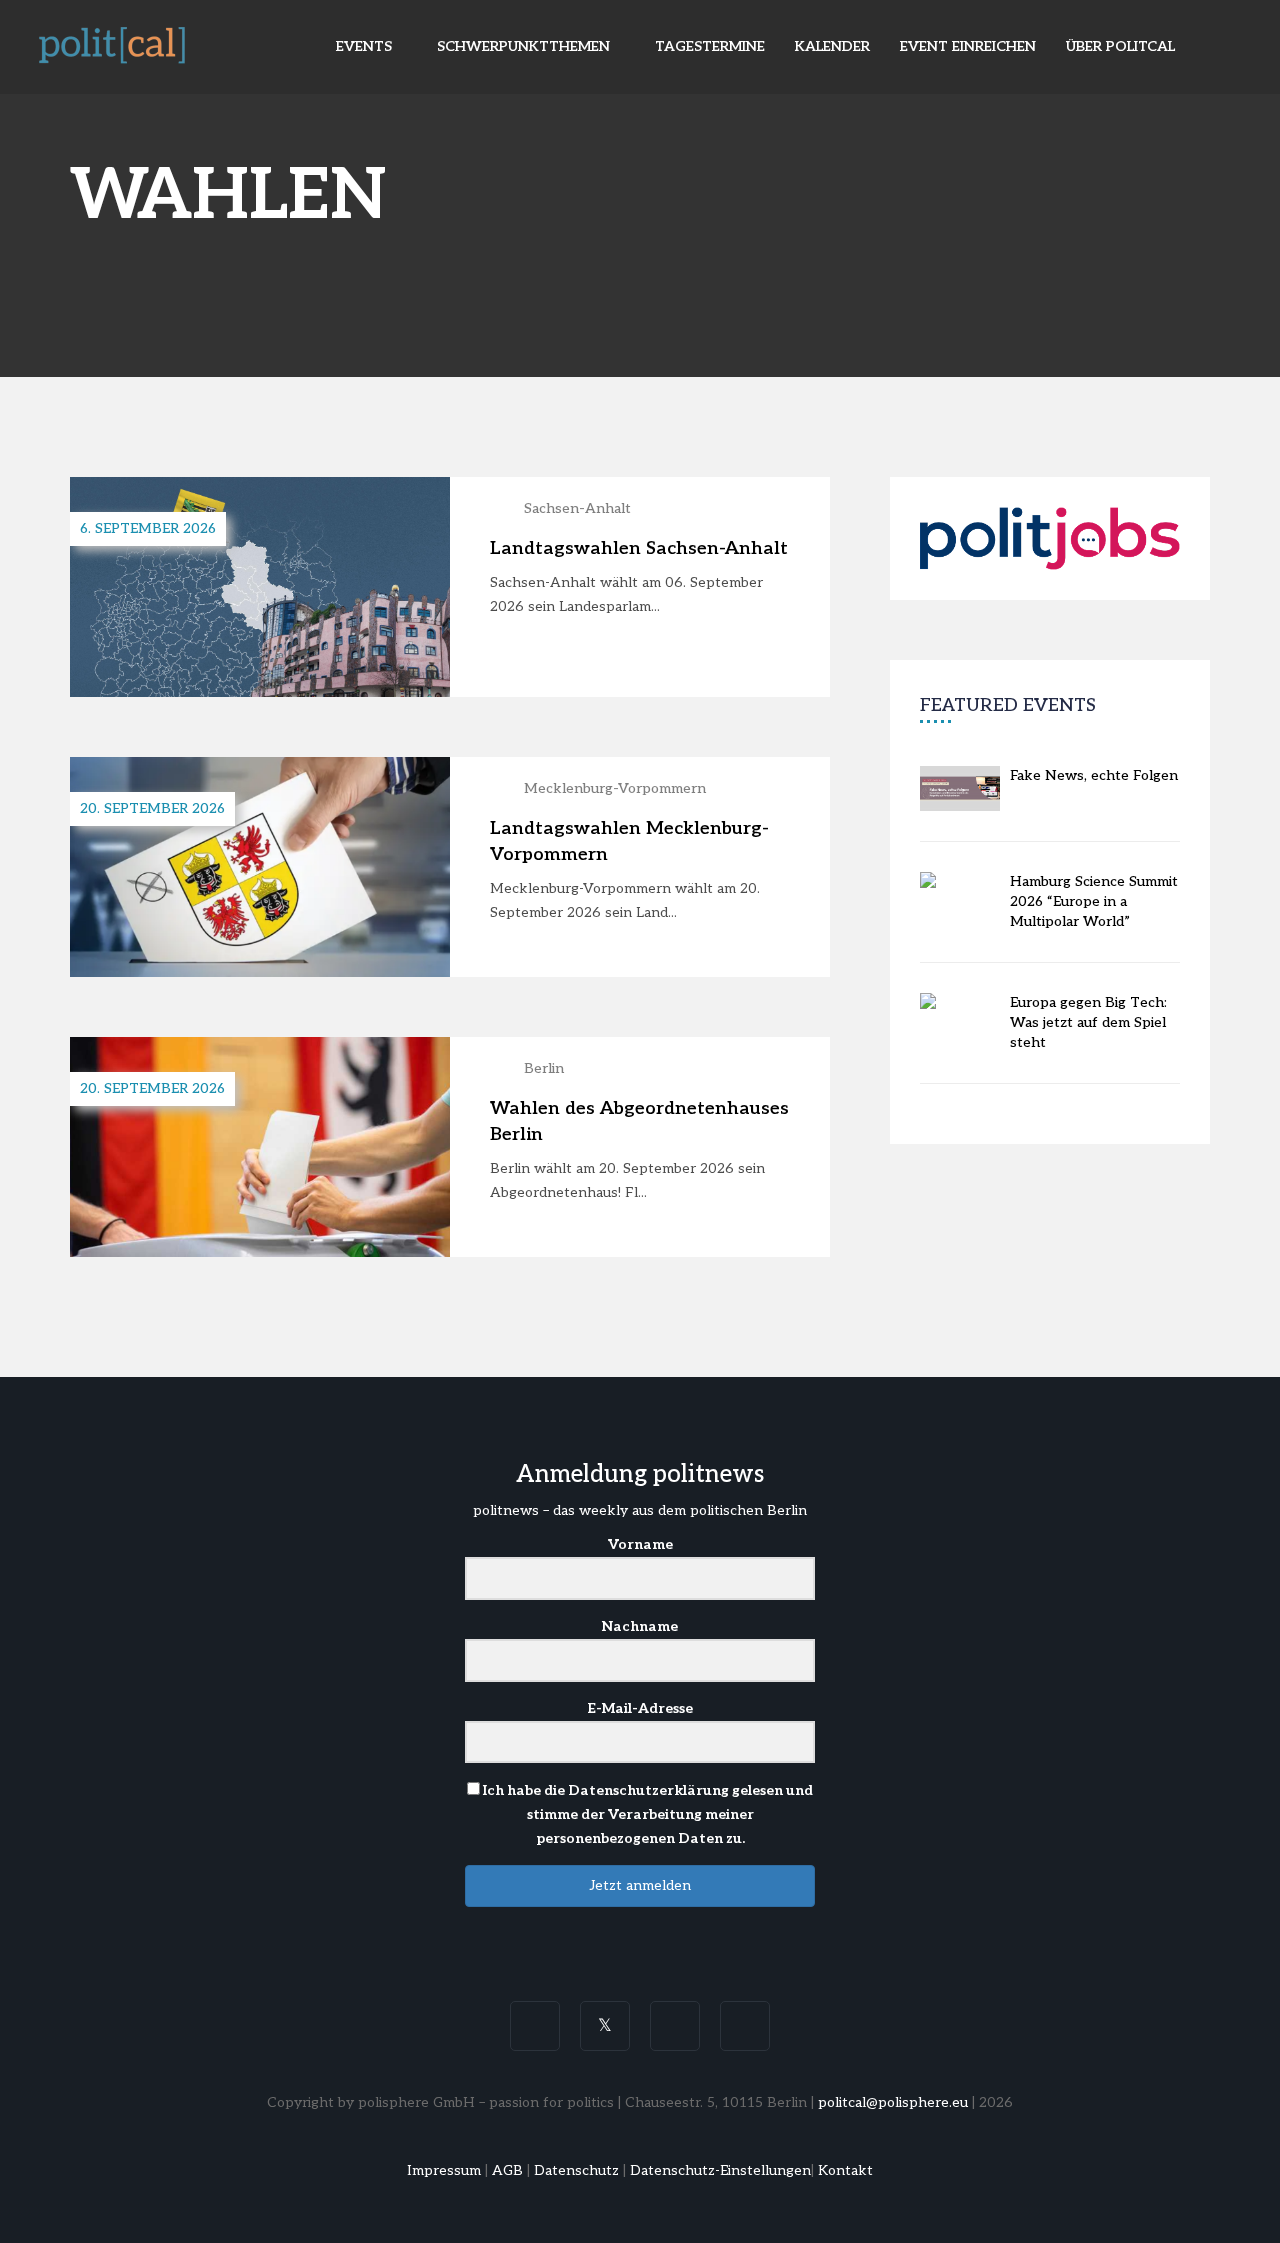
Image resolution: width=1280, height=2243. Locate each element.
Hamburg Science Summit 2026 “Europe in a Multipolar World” (1094, 901)
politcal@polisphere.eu (893, 2102)
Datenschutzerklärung (648, 1790)
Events (366, 46)
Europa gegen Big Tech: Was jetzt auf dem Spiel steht (1088, 1022)
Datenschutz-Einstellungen (720, 2170)
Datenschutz (576, 2170)
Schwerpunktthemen (525, 46)
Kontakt (845, 2170)
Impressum (444, 2170)
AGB (507, 2170)
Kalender (832, 46)
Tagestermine (710, 46)
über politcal (1120, 46)
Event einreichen (968, 46)
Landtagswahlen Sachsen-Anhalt (639, 548)
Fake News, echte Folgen (1094, 775)
